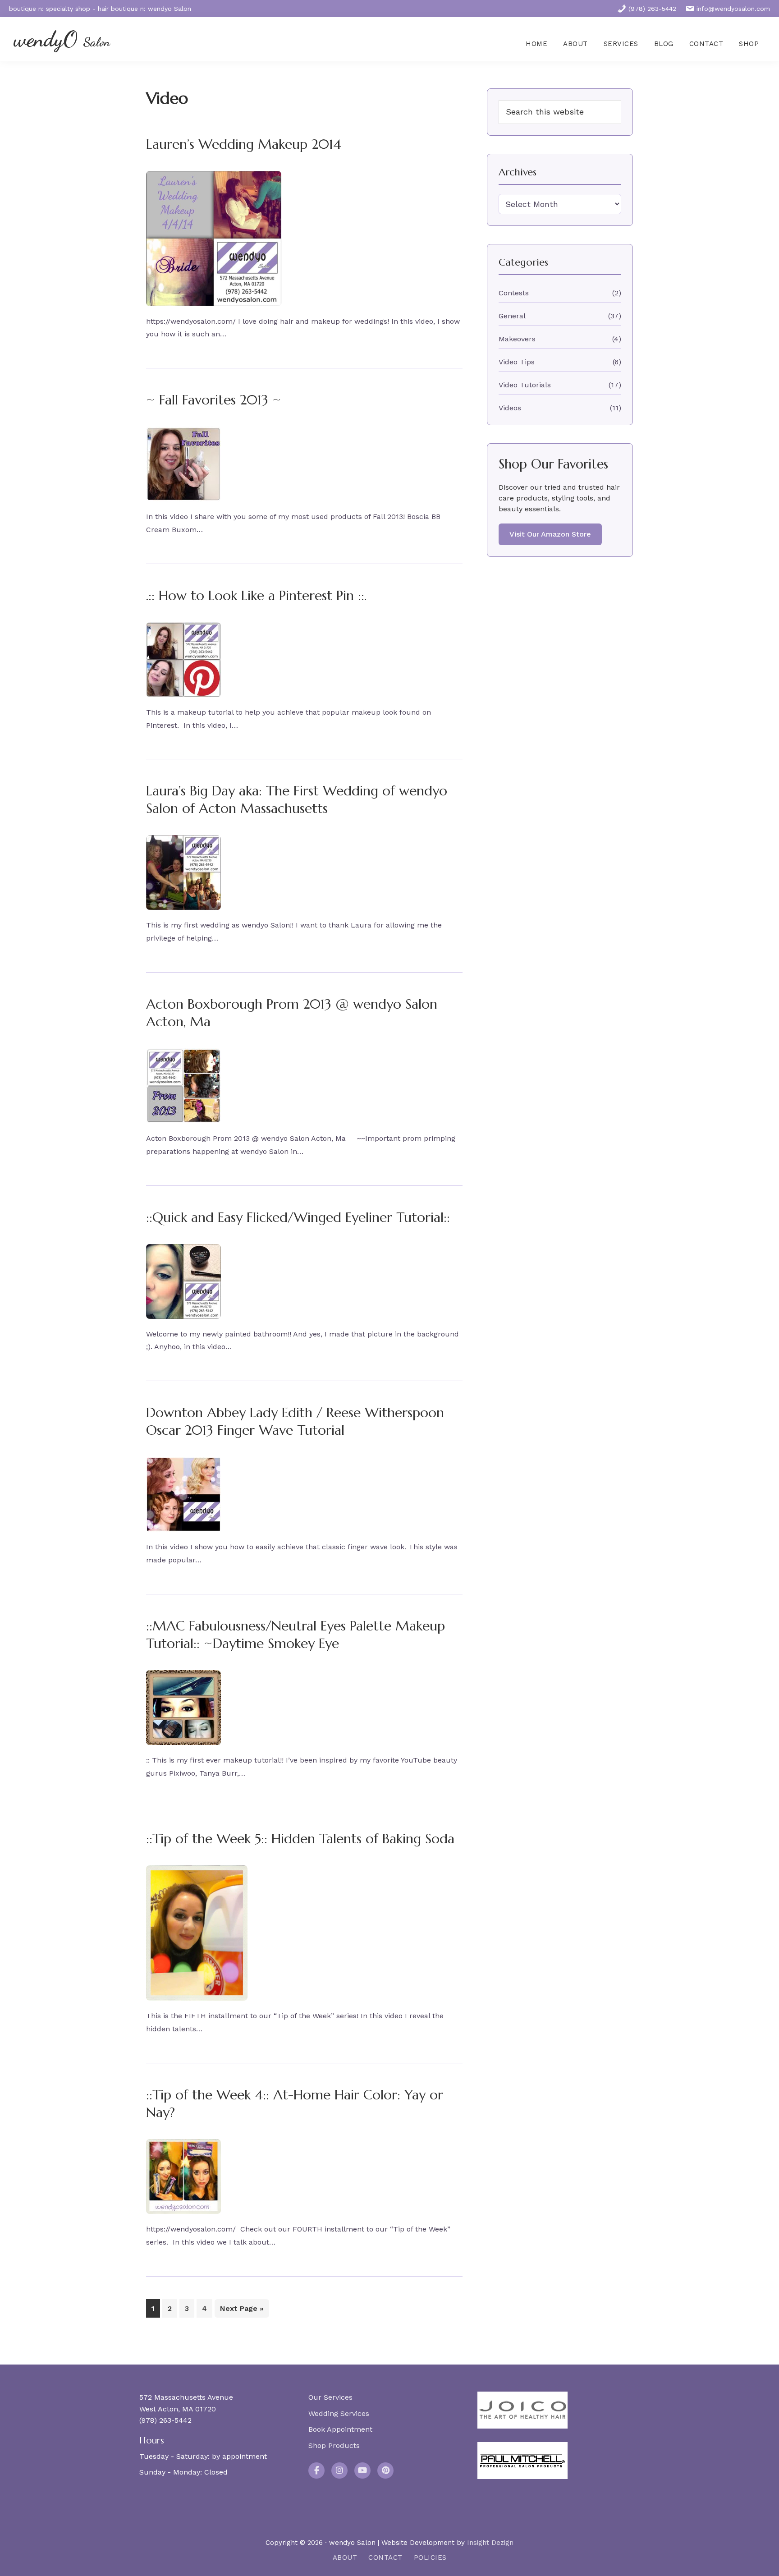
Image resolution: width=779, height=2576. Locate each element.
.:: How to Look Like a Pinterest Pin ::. (256, 595)
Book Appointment (340, 2429)
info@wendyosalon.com (733, 9)
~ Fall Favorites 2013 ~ (214, 400)
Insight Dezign (490, 2543)
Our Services (330, 2397)
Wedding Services (339, 2413)
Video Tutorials (525, 385)
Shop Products (334, 2445)
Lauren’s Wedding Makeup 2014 (244, 144)
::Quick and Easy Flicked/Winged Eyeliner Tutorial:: (298, 1217)
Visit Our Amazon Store (550, 534)
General (512, 316)
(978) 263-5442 (652, 9)
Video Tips (517, 362)
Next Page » (242, 2311)
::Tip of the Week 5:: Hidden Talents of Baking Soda (300, 1839)
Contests (514, 293)
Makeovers (517, 339)
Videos (510, 408)
